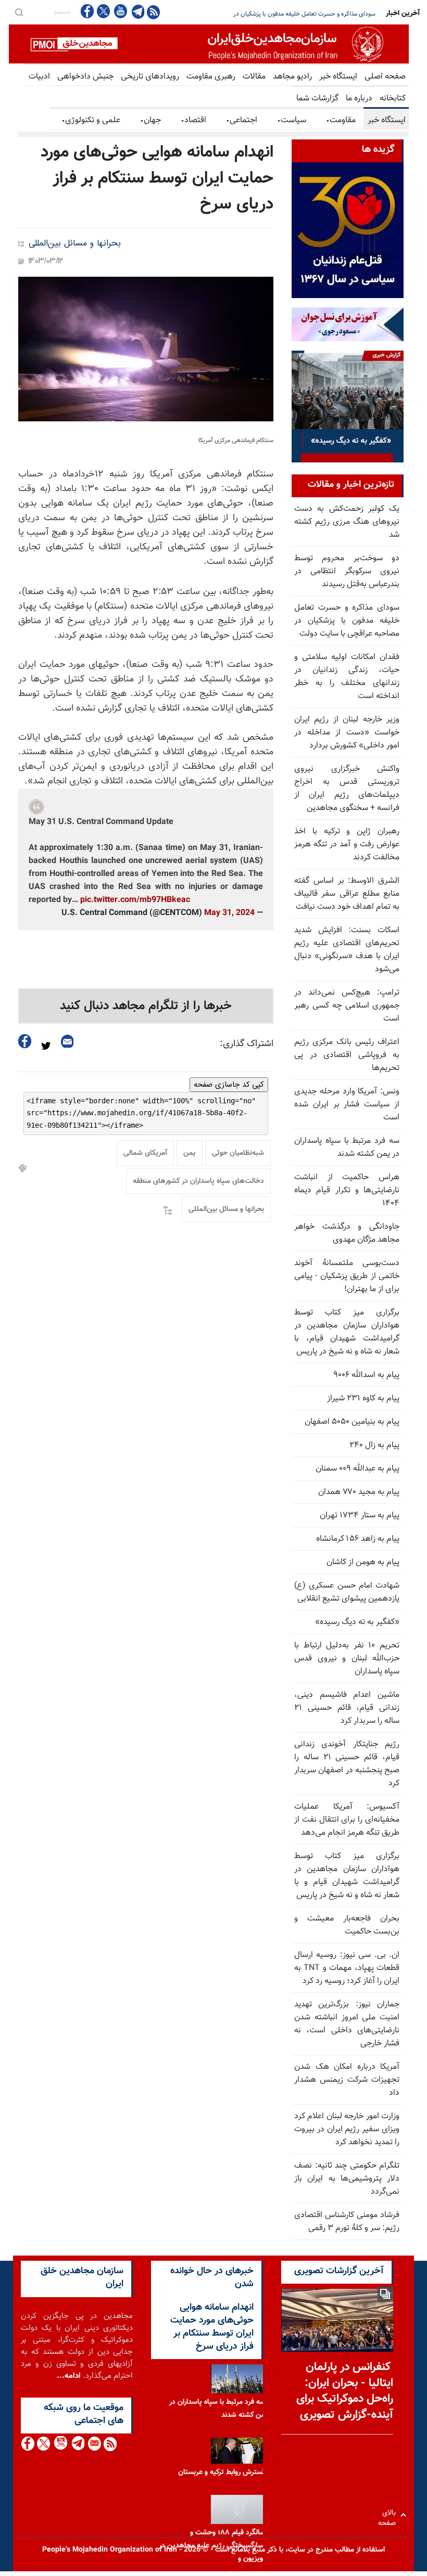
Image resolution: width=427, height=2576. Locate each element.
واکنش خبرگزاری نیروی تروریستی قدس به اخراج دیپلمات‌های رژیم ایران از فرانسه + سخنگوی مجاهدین (347, 789)
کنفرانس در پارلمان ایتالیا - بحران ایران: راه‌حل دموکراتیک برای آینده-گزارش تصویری (345, 2391)
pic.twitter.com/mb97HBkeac (135, 900)
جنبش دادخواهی (85, 77)
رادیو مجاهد (292, 77)
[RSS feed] (153, 12)
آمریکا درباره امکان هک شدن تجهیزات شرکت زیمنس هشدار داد (347, 2080)
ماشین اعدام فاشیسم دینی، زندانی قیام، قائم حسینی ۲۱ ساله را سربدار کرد (347, 1708)
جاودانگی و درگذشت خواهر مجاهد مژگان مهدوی (347, 1233)
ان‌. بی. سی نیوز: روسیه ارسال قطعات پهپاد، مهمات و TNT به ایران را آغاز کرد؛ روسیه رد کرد (347, 1968)
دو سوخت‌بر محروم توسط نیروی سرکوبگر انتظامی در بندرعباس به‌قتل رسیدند (347, 571)
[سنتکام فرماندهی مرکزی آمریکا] (146, 349)
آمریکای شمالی (145, 1153)
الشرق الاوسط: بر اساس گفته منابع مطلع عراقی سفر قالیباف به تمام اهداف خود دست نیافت (347, 894)
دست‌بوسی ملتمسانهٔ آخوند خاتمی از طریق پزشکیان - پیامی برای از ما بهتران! (347, 1276)
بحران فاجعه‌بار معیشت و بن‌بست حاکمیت (347, 1925)
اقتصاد (193, 120)
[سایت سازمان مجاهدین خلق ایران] (209, 44)
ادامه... (69, 2376)
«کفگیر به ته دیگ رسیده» (357, 1622)
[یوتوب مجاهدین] (120, 11)
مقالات (254, 77)
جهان (150, 120)
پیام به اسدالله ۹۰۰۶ (366, 1375)
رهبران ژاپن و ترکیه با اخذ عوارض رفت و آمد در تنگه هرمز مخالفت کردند (347, 845)
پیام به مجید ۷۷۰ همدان (359, 1492)
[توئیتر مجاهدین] (104, 11)
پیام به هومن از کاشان (363, 1562)
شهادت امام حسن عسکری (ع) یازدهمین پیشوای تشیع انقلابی (347, 1592)
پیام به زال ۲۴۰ (374, 1445)
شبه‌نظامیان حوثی (238, 1153)
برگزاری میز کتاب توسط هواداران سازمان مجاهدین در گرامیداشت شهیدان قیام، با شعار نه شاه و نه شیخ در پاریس (347, 1332)
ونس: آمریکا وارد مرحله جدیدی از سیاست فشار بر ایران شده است (347, 1105)
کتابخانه (393, 99)
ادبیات (39, 77)
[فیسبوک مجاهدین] (87, 11)
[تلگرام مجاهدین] (137, 11)
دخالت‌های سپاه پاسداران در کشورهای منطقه (198, 1181)
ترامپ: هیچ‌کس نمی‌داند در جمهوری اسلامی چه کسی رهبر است (347, 1006)
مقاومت (341, 120)
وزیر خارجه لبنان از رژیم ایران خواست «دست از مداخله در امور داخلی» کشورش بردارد (347, 733)
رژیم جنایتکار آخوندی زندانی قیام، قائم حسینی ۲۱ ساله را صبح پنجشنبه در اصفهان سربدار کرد (347, 1764)
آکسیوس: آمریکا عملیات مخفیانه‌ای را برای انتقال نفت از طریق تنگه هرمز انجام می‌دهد (347, 1820)
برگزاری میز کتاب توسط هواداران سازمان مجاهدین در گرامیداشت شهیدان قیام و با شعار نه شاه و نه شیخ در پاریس (347, 1876)
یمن (190, 1153)
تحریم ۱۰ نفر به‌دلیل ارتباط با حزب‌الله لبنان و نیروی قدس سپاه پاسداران (347, 1659)
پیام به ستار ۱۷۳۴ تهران (360, 1516)
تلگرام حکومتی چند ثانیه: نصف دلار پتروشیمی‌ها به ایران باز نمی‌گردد (347, 2179)
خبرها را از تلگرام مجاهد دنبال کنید (146, 1006)
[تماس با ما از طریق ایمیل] (94, 2444)
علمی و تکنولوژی (91, 120)
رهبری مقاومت (211, 77)
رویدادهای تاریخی (150, 77)
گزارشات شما (317, 99)
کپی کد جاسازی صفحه (229, 1085)
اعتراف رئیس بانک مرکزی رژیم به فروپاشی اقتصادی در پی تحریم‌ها (347, 1055)
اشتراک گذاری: (247, 1044)
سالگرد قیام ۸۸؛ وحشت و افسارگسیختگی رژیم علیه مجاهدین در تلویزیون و (213, 2546)
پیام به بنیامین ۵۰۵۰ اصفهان (352, 1422)
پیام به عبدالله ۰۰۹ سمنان (357, 1469)
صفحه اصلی (385, 77)
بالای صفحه (389, 2515)
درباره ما (359, 99)
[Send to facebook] (25, 1041)
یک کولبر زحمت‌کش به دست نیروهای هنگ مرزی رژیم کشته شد (347, 522)
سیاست (292, 120)
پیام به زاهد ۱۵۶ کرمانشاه (358, 1539)
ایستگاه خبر (338, 77)
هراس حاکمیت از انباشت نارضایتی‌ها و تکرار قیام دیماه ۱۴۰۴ (347, 1190)
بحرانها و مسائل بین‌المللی (75, 244)
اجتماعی (242, 120)
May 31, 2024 (229, 913)
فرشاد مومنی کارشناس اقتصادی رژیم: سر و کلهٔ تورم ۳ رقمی (347, 2222)
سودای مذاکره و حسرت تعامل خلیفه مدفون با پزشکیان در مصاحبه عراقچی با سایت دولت (266, 14)
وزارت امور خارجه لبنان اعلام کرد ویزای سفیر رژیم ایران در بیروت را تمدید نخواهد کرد (347, 2129)
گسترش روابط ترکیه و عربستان (222, 2472)
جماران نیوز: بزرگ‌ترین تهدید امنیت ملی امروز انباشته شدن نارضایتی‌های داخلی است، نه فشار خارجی (347, 2024)
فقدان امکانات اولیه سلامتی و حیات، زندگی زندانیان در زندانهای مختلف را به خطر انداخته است (347, 677)
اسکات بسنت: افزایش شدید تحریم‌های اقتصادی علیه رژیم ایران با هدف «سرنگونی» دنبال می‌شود (347, 950)
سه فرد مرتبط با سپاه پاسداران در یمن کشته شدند (347, 1148)
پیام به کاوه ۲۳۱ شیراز (363, 1399)
